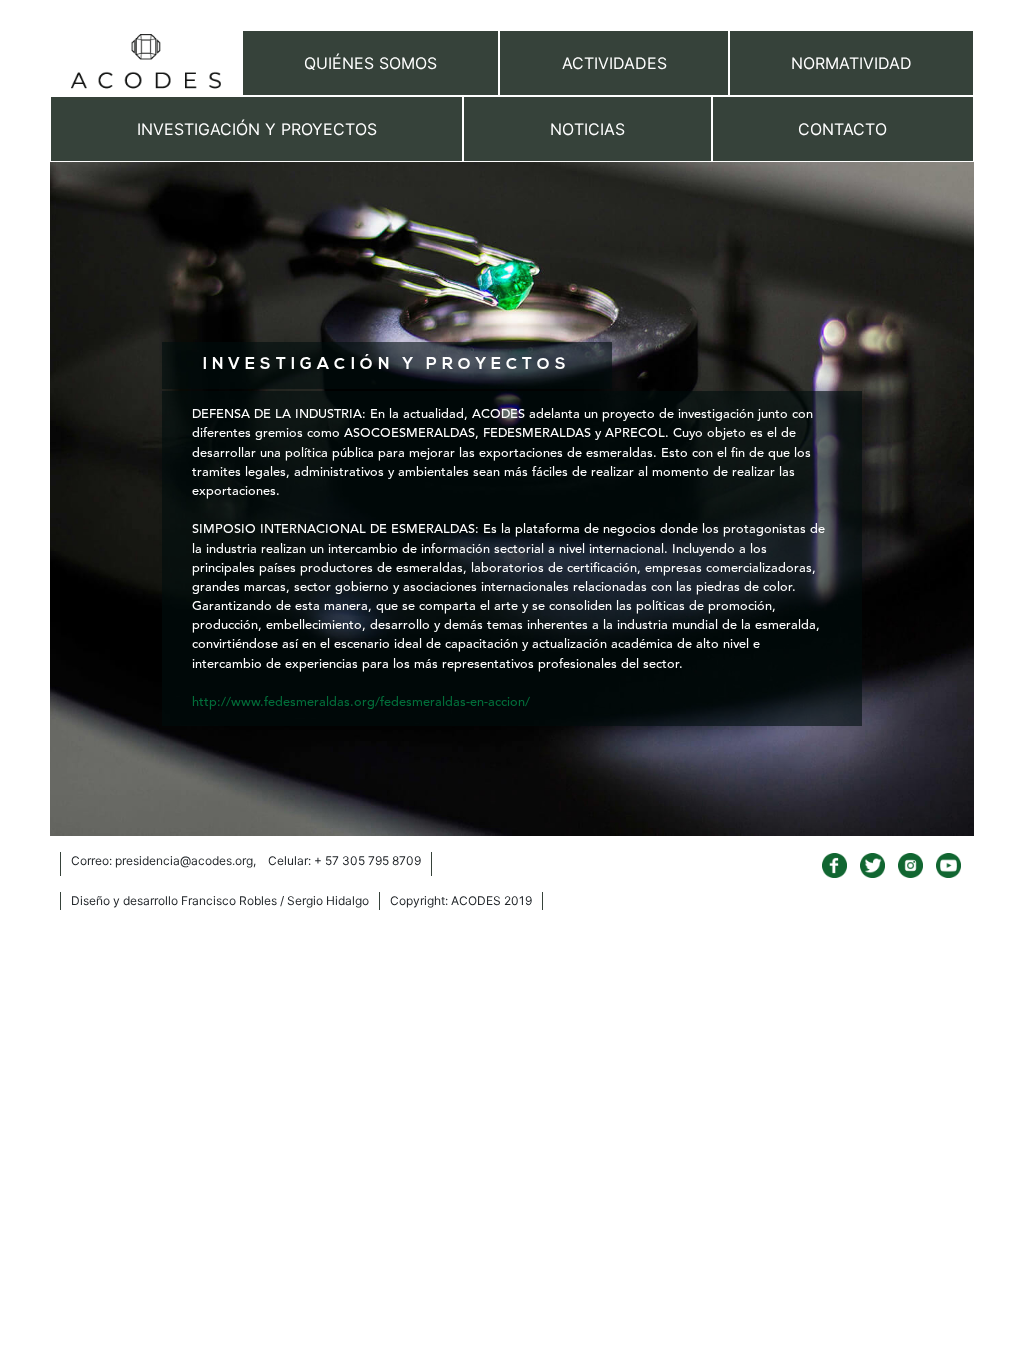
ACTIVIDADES (614, 63)
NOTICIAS (587, 129)
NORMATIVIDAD (851, 63)
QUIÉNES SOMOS (370, 63)
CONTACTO (842, 129)
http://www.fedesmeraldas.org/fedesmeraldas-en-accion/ (361, 702)
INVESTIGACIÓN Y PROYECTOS (257, 129)
